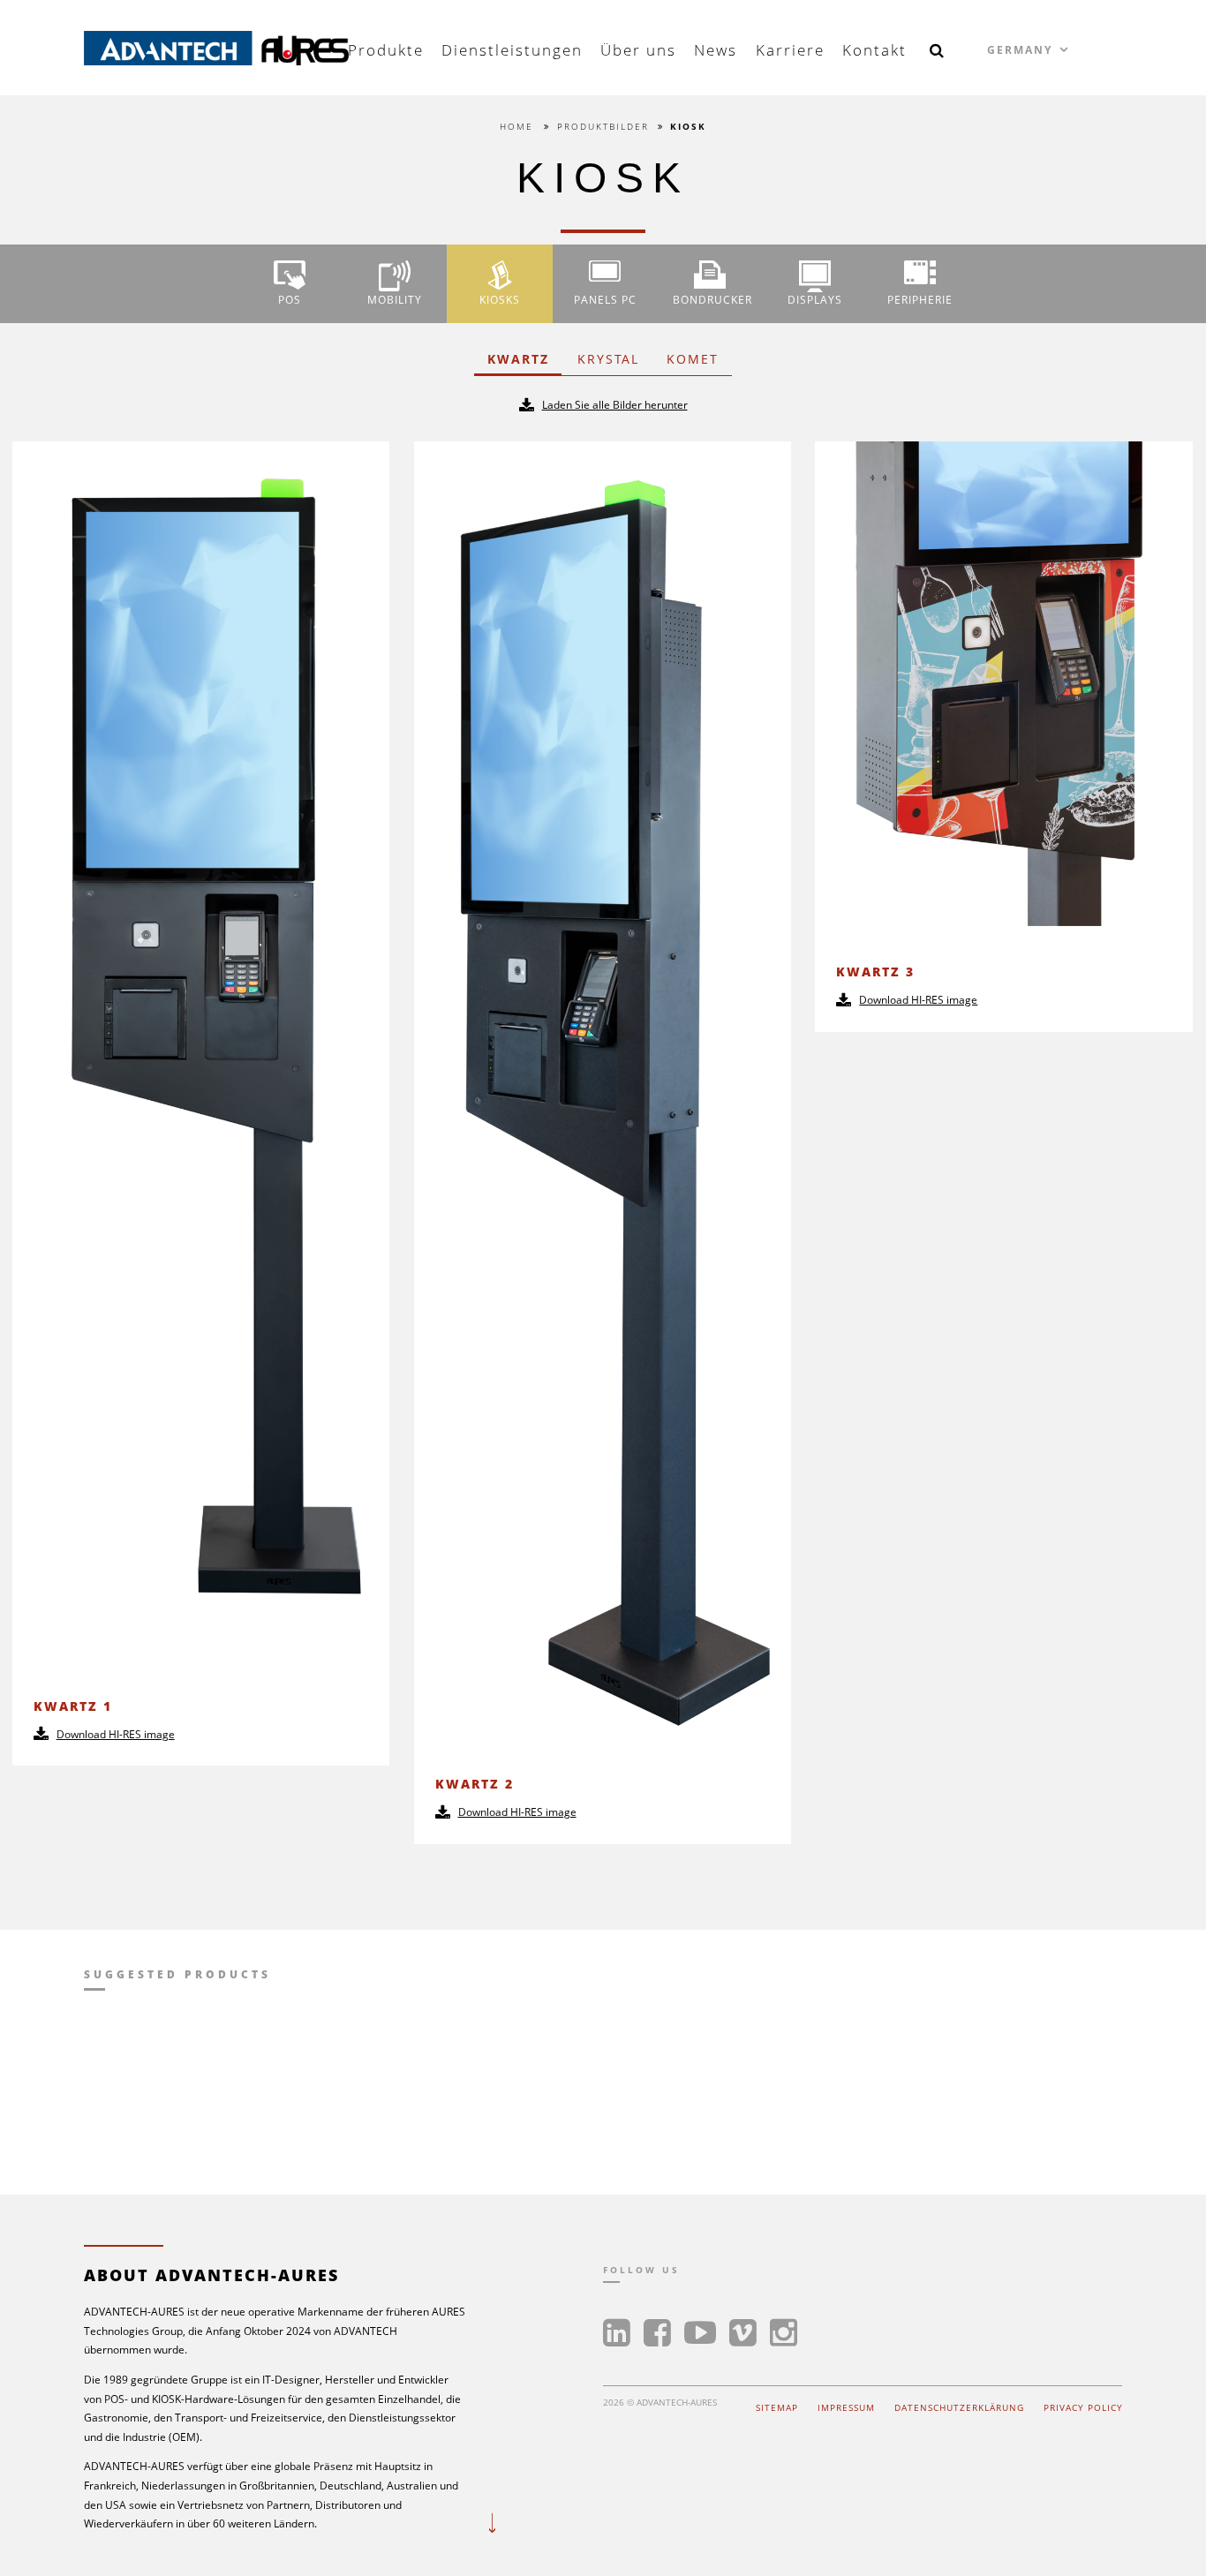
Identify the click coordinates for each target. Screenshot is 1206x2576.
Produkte (386, 50)
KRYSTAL (608, 359)
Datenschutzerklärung (959, 2408)
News (716, 50)
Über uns (638, 50)
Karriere (790, 50)
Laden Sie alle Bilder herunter (615, 405)
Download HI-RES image (116, 1734)
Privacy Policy (1083, 2408)
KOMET (693, 359)
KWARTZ (518, 359)
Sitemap (777, 2408)
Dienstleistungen (512, 50)
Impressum (846, 2408)
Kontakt (874, 50)
